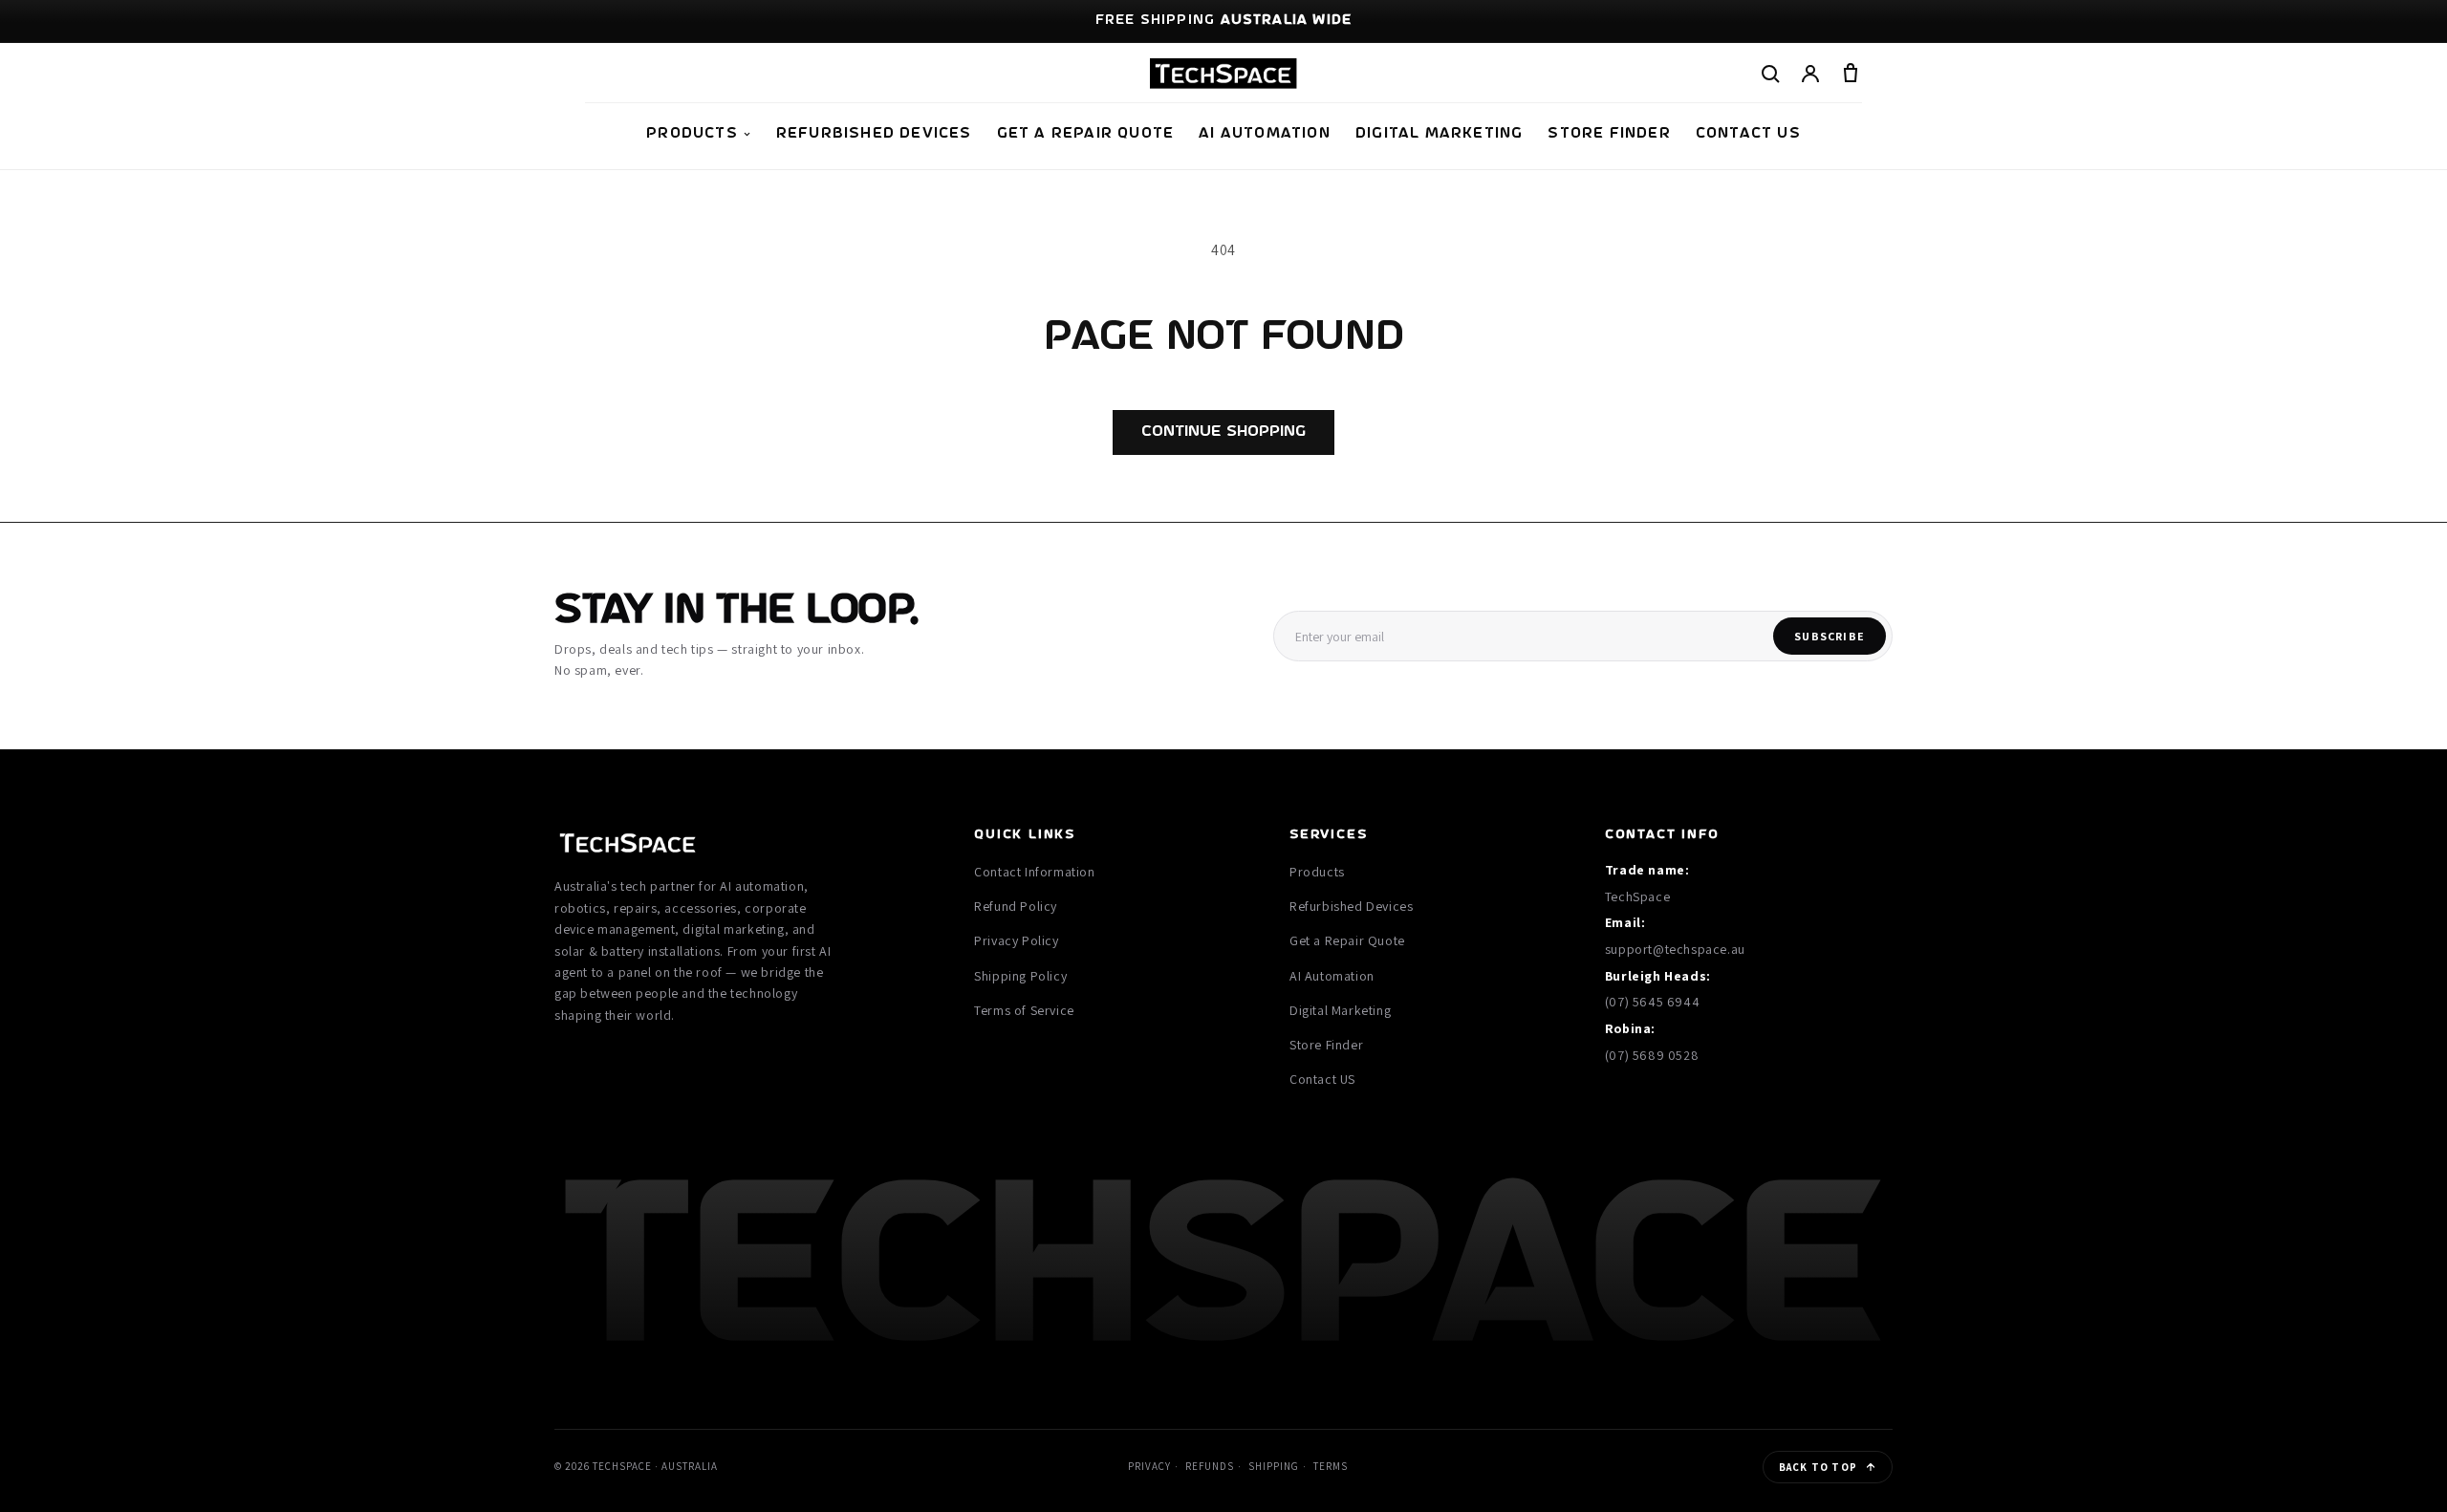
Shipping (1274, 1466)
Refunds (1210, 1466)
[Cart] (1851, 74)
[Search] (1770, 74)
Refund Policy (1016, 906)
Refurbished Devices (874, 134)
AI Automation (1265, 134)
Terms (1331, 1466)
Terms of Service (1024, 1010)
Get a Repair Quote (1086, 134)
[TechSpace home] (1223, 74)
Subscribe (1830, 636)
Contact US (1748, 134)
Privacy (1149, 1466)
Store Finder (1609, 134)
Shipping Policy (1020, 976)
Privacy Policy (1016, 940)
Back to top (1818, 1467)
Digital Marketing (1439, 134)
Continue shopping (1223, 432)
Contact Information (1034, 872)
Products (692, 134)
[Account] (1810, 74)
